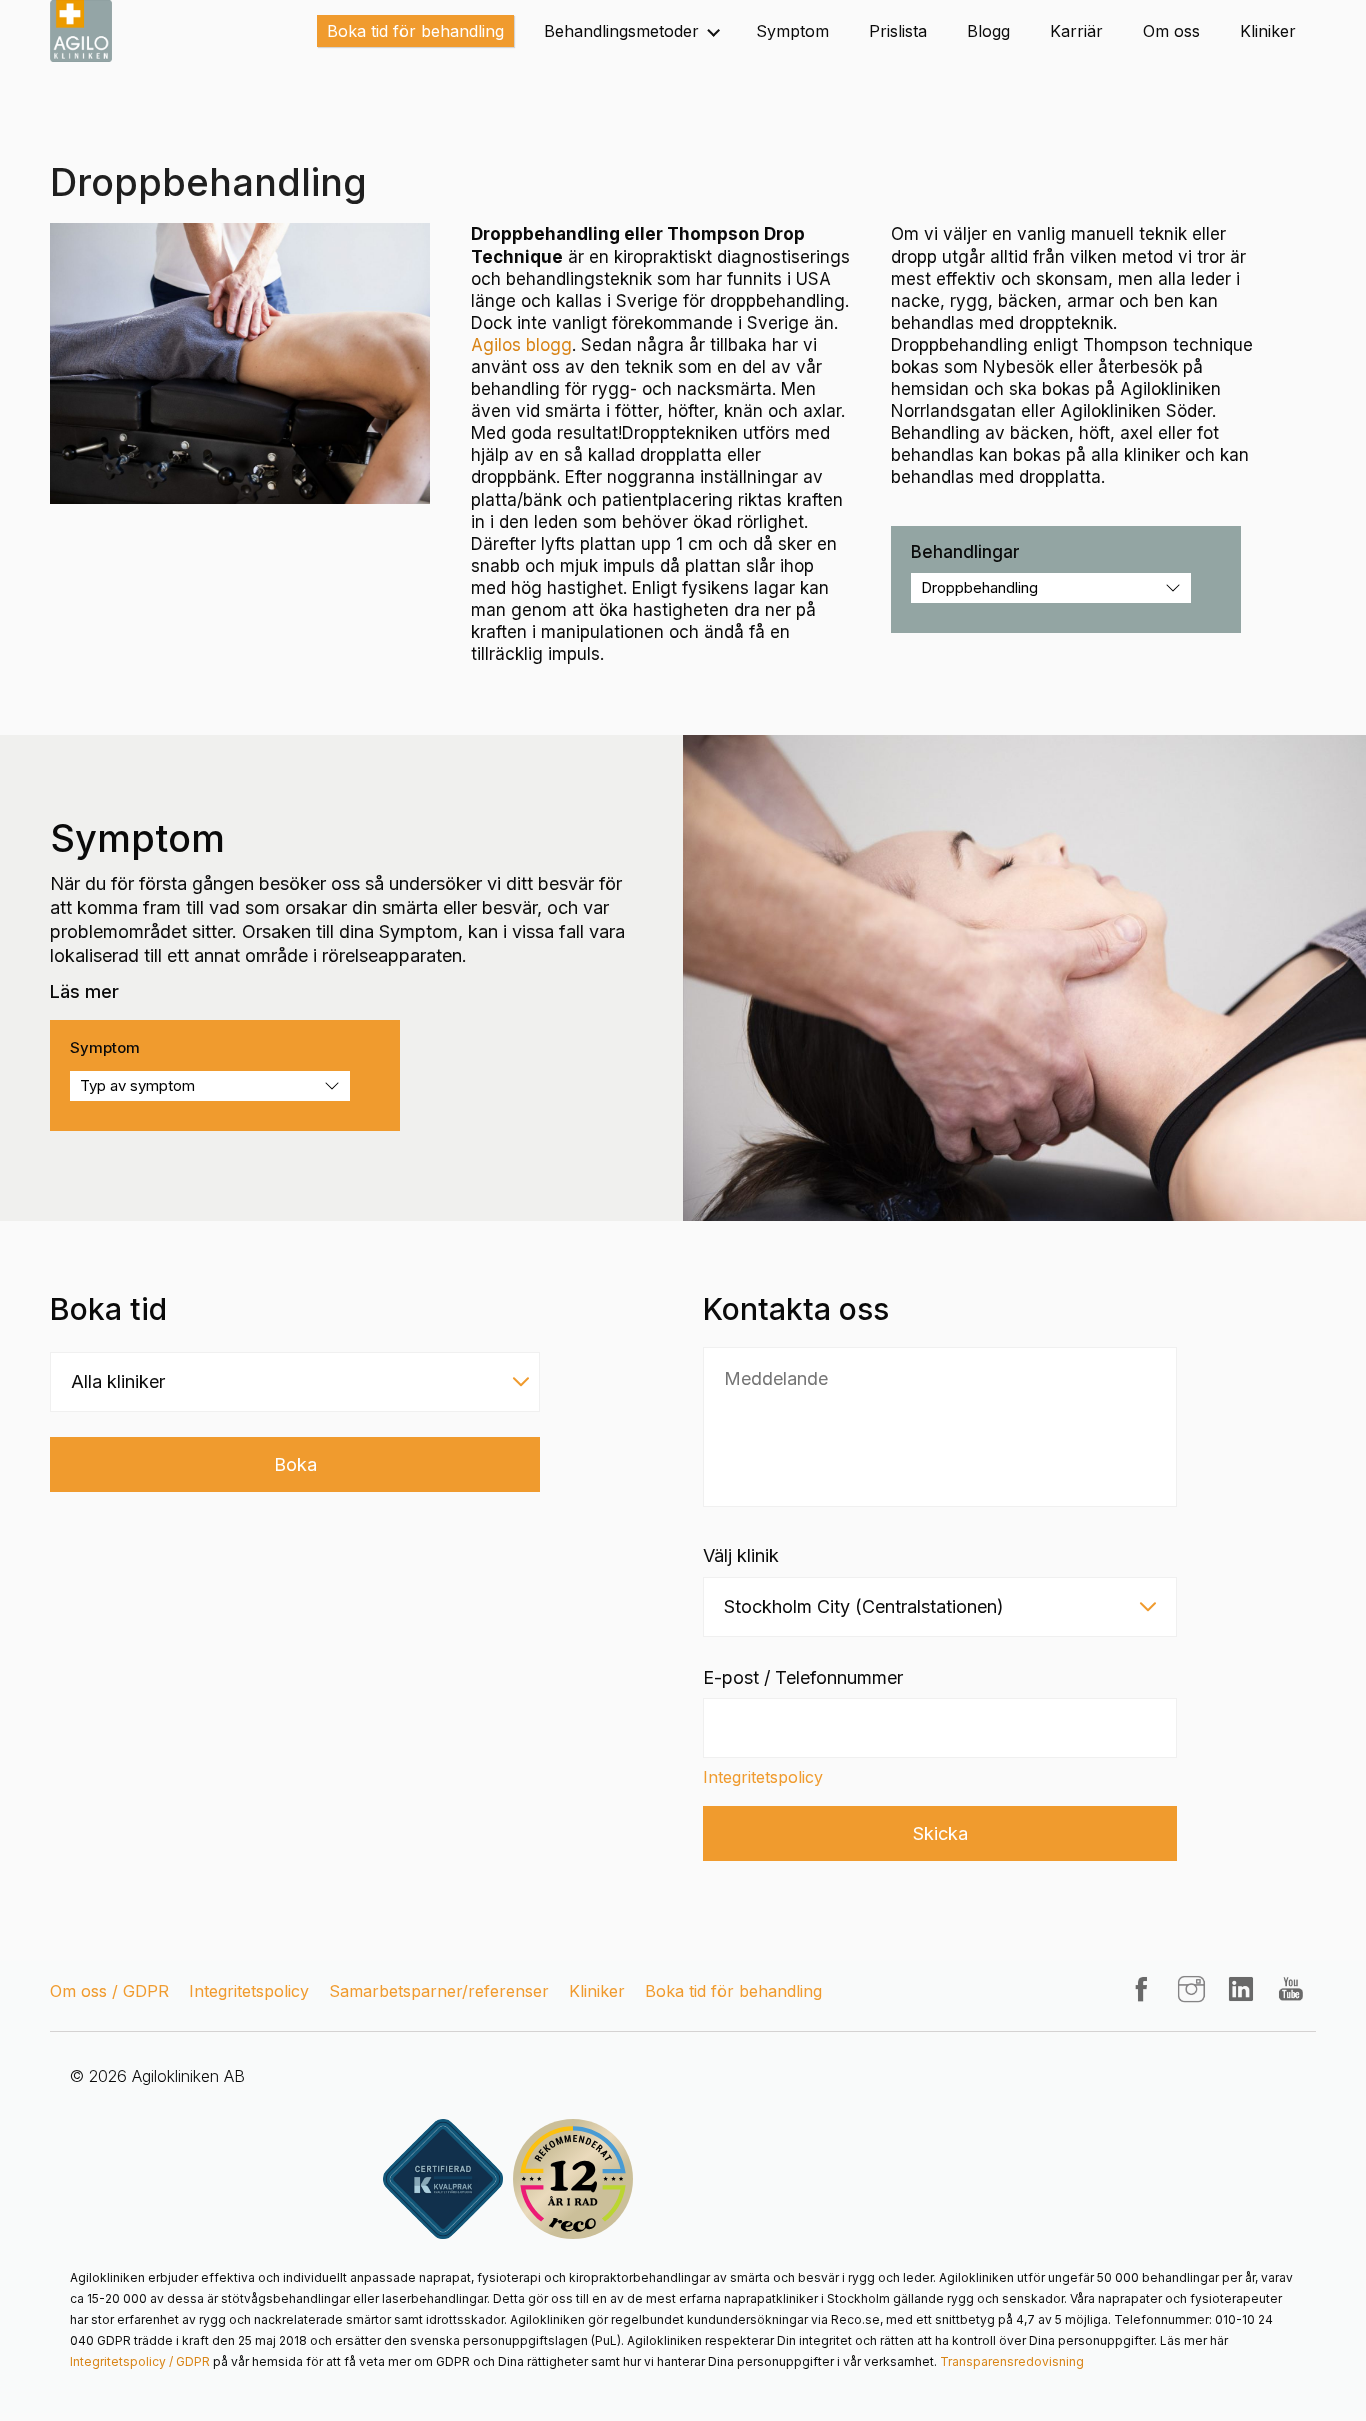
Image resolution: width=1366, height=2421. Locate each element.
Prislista (898, 31)
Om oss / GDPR (109, 1991)
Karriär (1076, 31)
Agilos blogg (521, 345)
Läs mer (84, 991)
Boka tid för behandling (415, 31)
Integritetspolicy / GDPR (140, 2361)
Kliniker (1268, 31)
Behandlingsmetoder (621, 31)
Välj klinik (741, 1555)
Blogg (988, 31)
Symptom (792, 31)
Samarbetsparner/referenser (439, 1991)
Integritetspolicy (763, 1777)
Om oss (1171, 31)
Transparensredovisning (1012, 2361)
